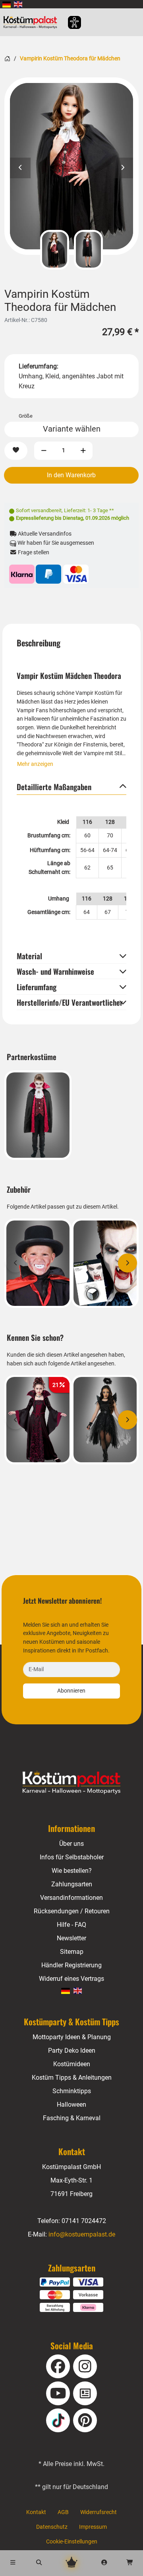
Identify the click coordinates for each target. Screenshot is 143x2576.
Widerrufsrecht (99, 2512)
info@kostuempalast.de (82, 2234)
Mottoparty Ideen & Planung (72, 2037)
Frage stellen (33, 552)
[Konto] (104, 2563)
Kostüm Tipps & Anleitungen (72, 2078)
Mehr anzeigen (35, 764)
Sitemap (72, 1952)
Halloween (71, 2105)
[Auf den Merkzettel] (16, 451)
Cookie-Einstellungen (72, 2542)
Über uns (71, 1844)
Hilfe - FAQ (71, 1925)
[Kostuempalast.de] (32, 22)
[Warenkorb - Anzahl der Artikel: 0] (130, 2563)
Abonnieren (71, 1691)
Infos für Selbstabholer (72, 1857)
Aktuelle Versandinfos (44, 534)
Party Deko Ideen (72, 2051)
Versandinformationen (71, 1898)
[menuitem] (7, 4)
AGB (63, 2512)
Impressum (93, 2527)
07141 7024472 (84, 2221)
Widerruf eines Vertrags (71, 1979)
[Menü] (13, 2563)
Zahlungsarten (72, 1884)
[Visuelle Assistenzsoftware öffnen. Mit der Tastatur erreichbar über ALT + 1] (69, 22)
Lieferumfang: (39, 366)
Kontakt (36, 2512)
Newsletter (71, 1938)
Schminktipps (72, 2091)
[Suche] (39, 2563)
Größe (26, 416)
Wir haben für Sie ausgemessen (55, 543)
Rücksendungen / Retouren (72, 1911)
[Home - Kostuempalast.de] (72, 1783)
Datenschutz (52, 2527)
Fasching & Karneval (72, 2118)
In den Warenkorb (71, 475)
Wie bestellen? (72, 1871)
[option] (71, 166)
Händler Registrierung (71, 1965)
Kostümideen (72, 2064)
